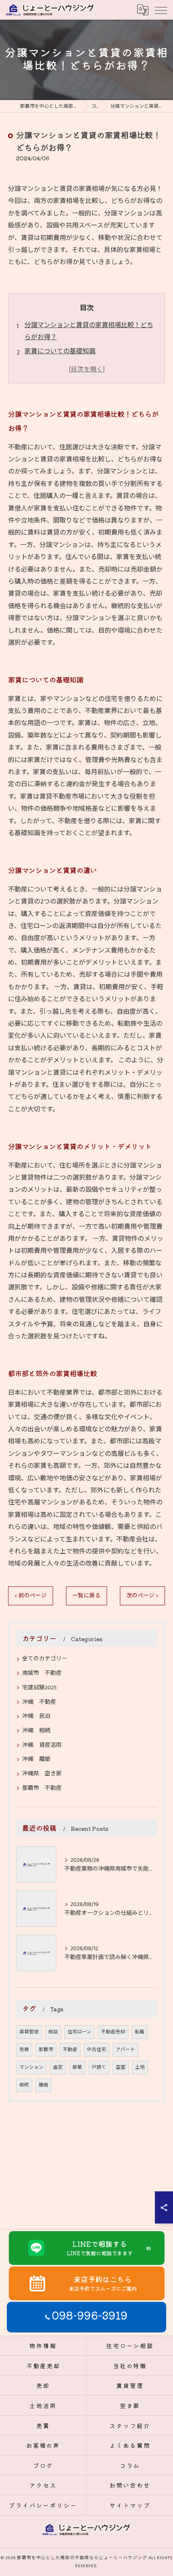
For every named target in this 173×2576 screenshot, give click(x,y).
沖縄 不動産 (39, 1702)
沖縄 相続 (36, 1731)
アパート (126, 2050)
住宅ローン (79, 2032)
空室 (121, 2067)
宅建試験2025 (39, 1688)
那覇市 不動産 (42, 1788)
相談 (53, 2032)
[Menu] (161, 10)
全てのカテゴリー (45, 1659)
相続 (24, 2085)
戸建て (99, 2067)
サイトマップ (130, 2505)
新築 (77, 2067)
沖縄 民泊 (36, 1716)
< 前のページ (31, 1596)
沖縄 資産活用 (42, 1745)
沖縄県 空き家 (42, 1774)
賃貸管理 (29, 2032)
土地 (140, 2067)
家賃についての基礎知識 (60, 351)
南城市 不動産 (42, 1673)
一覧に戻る (86, 1596)
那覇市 (46, 2050)
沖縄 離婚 (36, 1759)
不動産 (70, 2050)
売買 (24, 2050)
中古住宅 (97, 2050)
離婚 (43, 2085)
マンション (31, 2067)
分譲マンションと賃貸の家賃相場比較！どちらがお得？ (89, 331)
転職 (140, 2032)
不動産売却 (113, 2032)
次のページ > (142, 1596)
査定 (58, 2067)
